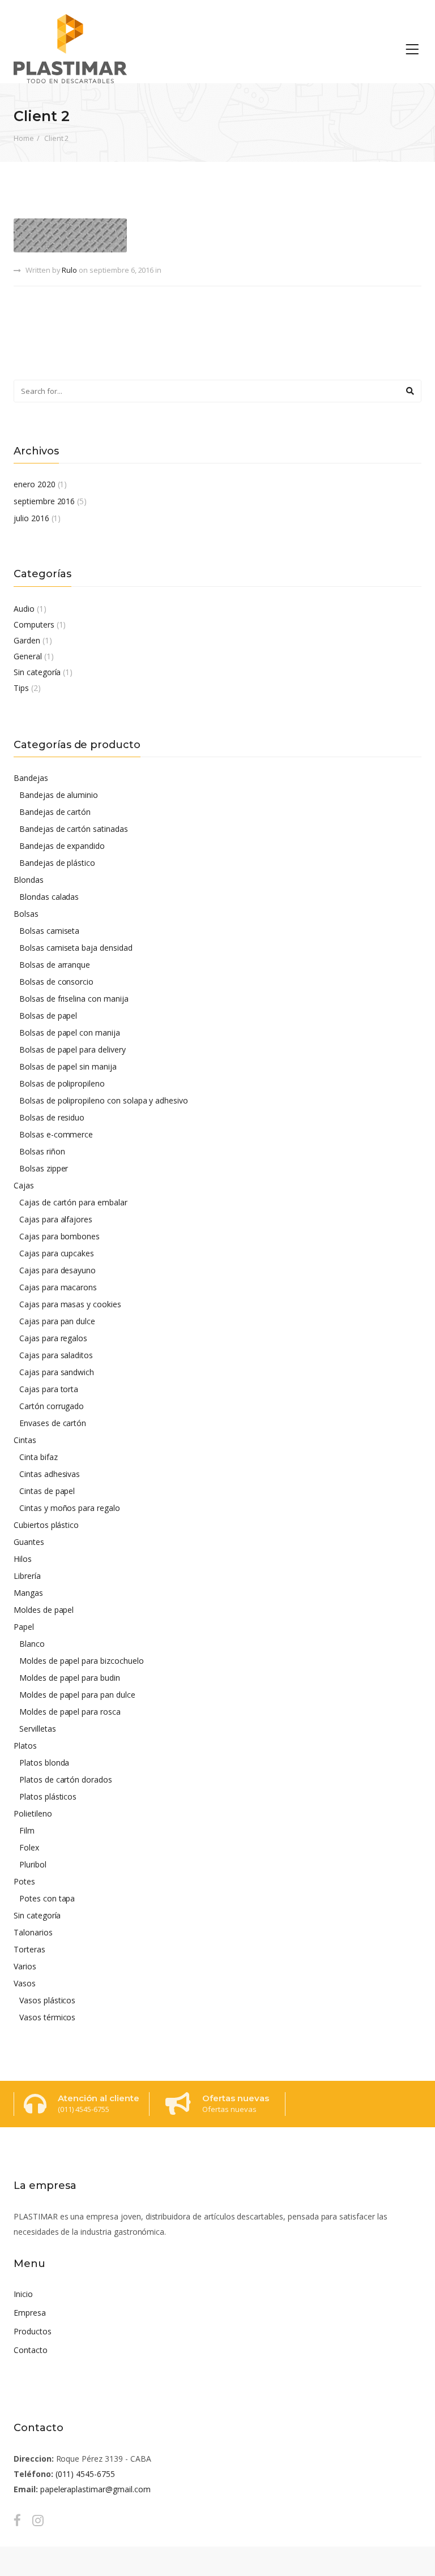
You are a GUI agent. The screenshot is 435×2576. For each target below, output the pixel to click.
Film (27, 1830)
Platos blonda (44, 1763)
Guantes (29, 1542)
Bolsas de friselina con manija (74, 999)
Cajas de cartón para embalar (73, 1202)
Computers (34, 624)
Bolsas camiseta (49, 931)
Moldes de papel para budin (70, 1678)
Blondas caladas (49, 897)
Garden (27, 640)
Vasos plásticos (47, 2000)
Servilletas (38, 1729)
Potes (24, 1881)
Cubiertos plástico (46, 1525)
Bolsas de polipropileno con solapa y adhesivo (104, 1100)
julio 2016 (31, 518)
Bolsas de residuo (52, 1117)
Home (24, 138)
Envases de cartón (53, 1423)
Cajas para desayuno (57, 1270)
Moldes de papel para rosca (70, 1712)
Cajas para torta (49, 1389)
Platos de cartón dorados (66, 1779)
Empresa (30, 2313)
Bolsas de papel (48, 1016)
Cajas (24, 1185)
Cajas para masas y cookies (70, 1304)
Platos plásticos (48, 1796)
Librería (27, 1576)
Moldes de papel (44, 1610)
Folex (29, 1847)
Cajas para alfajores (56, 1219)
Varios (25, 1966)
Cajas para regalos (53, 1338)
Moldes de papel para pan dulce (77, 1695)
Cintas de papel (47, 1491)
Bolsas (26, 914)
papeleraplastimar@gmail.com (95, 2489)
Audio (24, 609)
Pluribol (33, 1864)
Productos (33, 2331)
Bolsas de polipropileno (62, 1083)
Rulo (69, 270)
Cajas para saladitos (56, 1355)
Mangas (28, 1593)
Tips (21, 688)
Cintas (25, 1440)
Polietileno (33, 1813)
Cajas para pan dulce (57, 1321)
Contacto (31, 2350)
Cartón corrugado (52, 1406)
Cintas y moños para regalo (70, 1508)
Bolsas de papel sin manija (68, 1066)
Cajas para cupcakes (57, 1253)
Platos (25, 1746)
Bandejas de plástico (57, 863)
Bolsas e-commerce (56, 1134)
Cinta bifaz (39, 1457)
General (28, 656)
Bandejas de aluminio (59, 795)
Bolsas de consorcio (56, 982)
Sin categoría (37, 672)
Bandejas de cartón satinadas (74, 829)
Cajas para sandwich (57, 1372)
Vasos (25, 1983)
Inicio (23, 2294)
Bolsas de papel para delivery (72, 1049)
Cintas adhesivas (50, 1474)
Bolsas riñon (42, 1151)
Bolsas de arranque (55, 965)
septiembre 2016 (44, 501)
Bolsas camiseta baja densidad (76, 948)
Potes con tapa (47, 1898)
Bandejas (31, 778)
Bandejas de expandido (62, 846)
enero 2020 (35, 484)
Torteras (29, 1949)
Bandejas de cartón (55, 812)
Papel (24, 1627)
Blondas (29, 880)
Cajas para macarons (58, 1287)
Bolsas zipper (44, 1168)
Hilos (23, 1559)
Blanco (32, 1644)
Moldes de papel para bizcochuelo (82, 1661)
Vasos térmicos (47, 2017)
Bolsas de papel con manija (70, 1032)
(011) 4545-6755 (85, 2474)
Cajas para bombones (59, 1236)
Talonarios (33, 1932)
